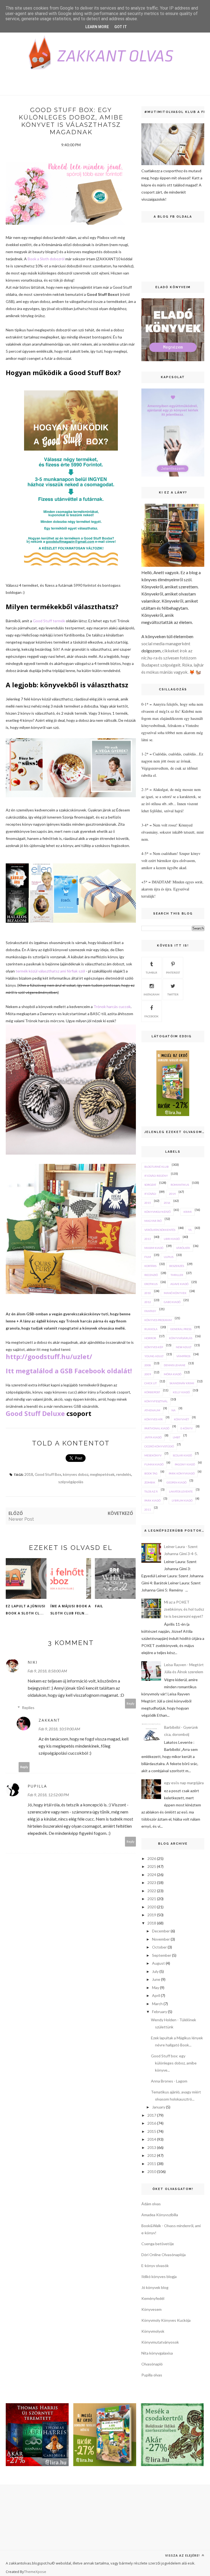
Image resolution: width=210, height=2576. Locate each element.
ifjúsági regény (156, 1176)
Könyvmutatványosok (160, 2342)
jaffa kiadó (153, 1437)
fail (99, 1606)
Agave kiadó (179, 1284)
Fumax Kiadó (154, 1464)
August (158, 1963)
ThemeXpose (35, 2572)
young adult (154, 1356)
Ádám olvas (151, 2204)
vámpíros (183, 1356)
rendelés (124, 1474)
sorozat (150, 1185)
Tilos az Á (151, 1491)
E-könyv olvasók (155, 2266)
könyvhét (181, 1419)
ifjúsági (150, 1194)
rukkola (151, 1329)
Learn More (97, 27)
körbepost (152, 1392)
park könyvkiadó (182, 1473)
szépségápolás (71, 1482)
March (157, 2004)
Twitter (173, 994)
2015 (148, 1203)
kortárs (150, 1266)
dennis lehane (175, 1365)
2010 (148, 1293)
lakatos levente (181, 1491)
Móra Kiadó (173, 1374)
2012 (148, 1302)
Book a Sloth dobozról (46, 259)
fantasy (150, 1311)
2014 (172, 1194)
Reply (131, 1703)
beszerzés (177, 1266)
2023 (152, 1883)
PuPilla (37, 1786)
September (162, 1955)
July (155, 1971)
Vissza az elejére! (183, 2555)
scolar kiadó (182, 1455)
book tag (151, 1473)
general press (181, 1329)
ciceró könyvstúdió (159, 1446)
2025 (152, 1866)
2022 (152, 1891)
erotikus (151, 1284)
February (160, 2012)
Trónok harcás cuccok (112, 1007)
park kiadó (152, 1500)
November (161, 1939)
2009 (148, 1374)
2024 (152, 1875)
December (161, 1931)
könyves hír (154, 1419)
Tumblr (151, 972)
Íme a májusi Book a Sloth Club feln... (71, 1610)
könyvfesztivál (156, 1401)
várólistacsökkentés (160, 1230)
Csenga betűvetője (158, 2244)
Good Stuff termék (49, 621)
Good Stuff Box (48, 1474)
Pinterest (173, 972)
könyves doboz (76, 1474)
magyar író (153, 1221)
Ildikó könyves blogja (159, 2276)
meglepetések (102, 1474)
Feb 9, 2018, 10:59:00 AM (59, 1729)
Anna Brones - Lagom (169, 2081)
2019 (152, 1915)
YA (190, 1230)
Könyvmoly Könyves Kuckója (166, 2320)
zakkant (49, 1720)
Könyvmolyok (153, 2331)
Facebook (151, 1016)
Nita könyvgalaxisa (157, 2353)
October (159, 1947)
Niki (33, 1662)
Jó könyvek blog (155, 2287)
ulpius (169, 1257)
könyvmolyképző (157, 1212)
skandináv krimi (182, 1383)
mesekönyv (153, 1455)
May (156, 1988)
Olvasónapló (152, 2364)
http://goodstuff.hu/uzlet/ (49, 1356)
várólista (183, 1248)
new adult (184, 1347)
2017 (152, 2115)
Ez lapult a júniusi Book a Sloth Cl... (26, 1610)
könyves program (158, 1320)
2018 (29, 1474)
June (156, 1979)
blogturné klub (157, 1167)
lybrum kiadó (182, 1500)
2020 (152, 1907)
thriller (177, 1275)
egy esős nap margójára (184, 1783)
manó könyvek (175, 1293)
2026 (152, 1858)
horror (150, 1338)
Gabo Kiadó (172, 1302)
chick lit (151, 1383)
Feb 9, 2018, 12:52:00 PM (48, 1795)
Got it (121, 27)
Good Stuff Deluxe (35, 1413)
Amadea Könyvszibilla (160, 2215)
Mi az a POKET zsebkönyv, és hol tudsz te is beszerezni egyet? (184, 1609)
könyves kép (154, 1347)
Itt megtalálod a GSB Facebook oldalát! (70, 1371)
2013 (148, 1239)
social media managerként (166, 643)
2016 (167, 1203)
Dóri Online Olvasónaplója (164, 2255)
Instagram (151, 994)
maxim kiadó (154, 1248)
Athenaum (152, 1410)
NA (173, 1410)
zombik (150, 1482)
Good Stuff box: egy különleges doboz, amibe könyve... (174, 2063)
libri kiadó (172, 1239)
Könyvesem (151, 2309)
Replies (28, 1708)
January (159, 2107)
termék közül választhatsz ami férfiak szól (50, 971)
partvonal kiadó (157, 1428)
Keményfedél (153, 2298)
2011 (148, 1509)
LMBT (177, 1437)
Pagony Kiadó (185, 1464)
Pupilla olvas (152, 2375)
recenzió (151, 1275)
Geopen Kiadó (177, 1482)
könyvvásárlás (181, 1338)
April (156, 1995)
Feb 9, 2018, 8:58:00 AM (47, 1671)
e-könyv (187, 1428)
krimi (188, 1212)
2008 (148, 1365)
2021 (152, 1899)
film (148, 1257)
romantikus (180, 1185)
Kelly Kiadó (181, 1392)
